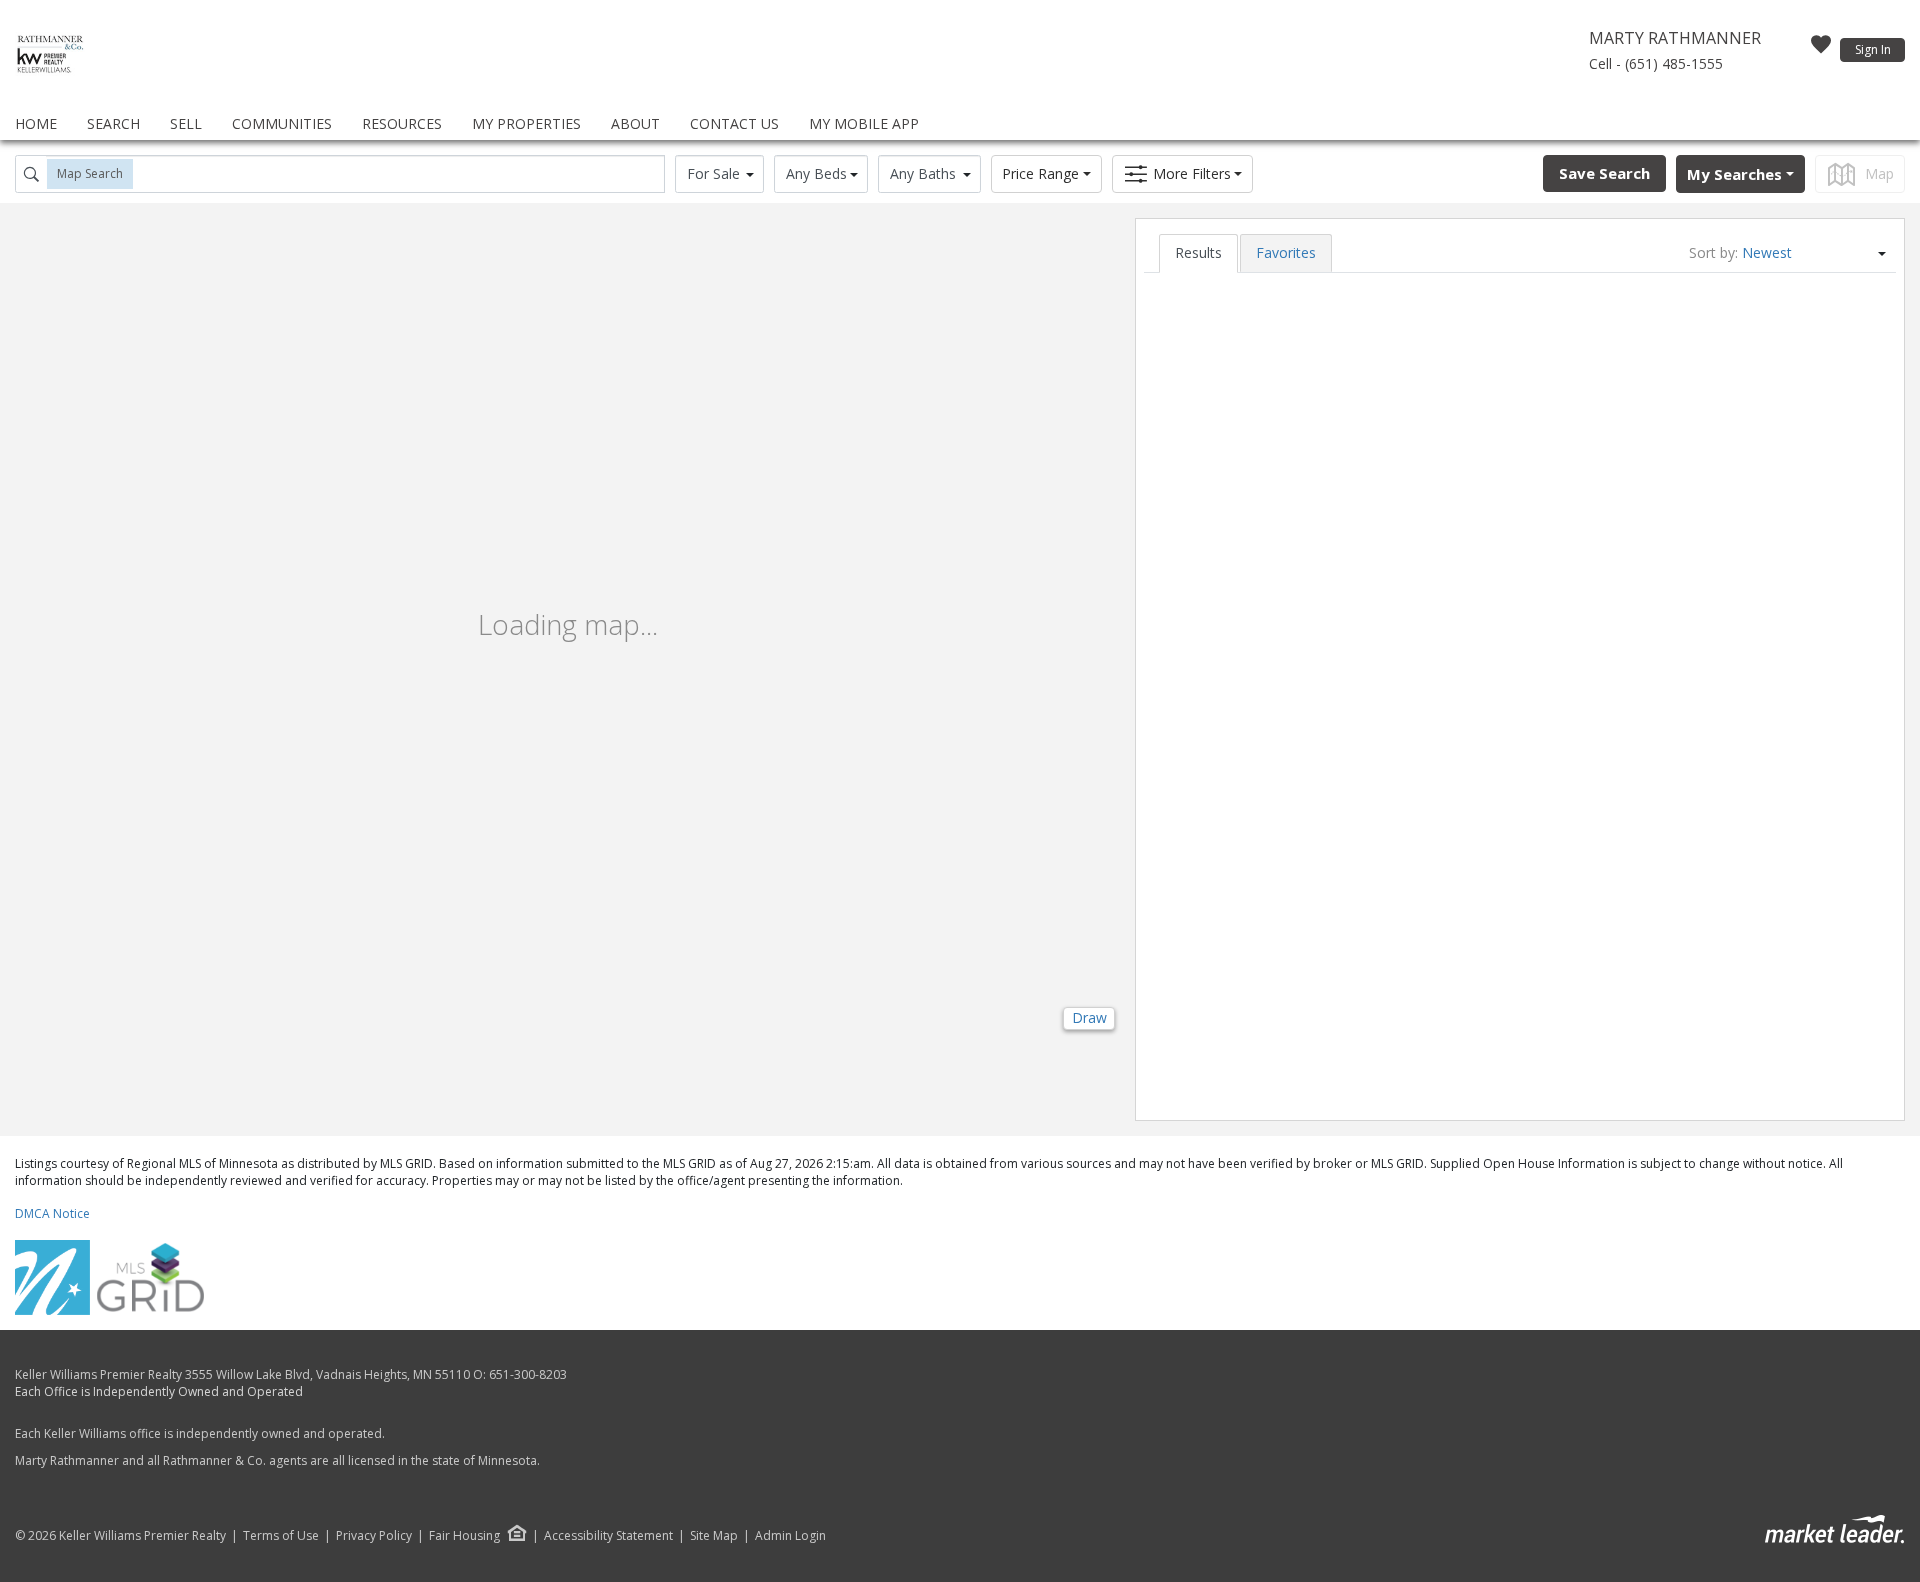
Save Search (1604, 173)
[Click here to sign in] (1821, 50)
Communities (282, 123)
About (635, 123)
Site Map (714, 1536)
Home (36, 123)
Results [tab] (1198, 252)
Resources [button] (402, 123)
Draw (1089, 1017)
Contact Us (734, 123)
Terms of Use (281, 1536)
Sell (186, 123)
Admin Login (790, 1536)
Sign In (1873, 49)
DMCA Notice (52, 1213)
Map (1879, 173)
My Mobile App (864, 123)
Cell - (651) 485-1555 (1656, 63)
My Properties (526, 123)
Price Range (1040, 173)
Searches (1734, 174)
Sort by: (1713, 252)
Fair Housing (464, 1535)
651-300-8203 (528, 1374)
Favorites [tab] (1286, 252)
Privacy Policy (374, 1536)
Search (113, 123)
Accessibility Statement (608, 1536)
